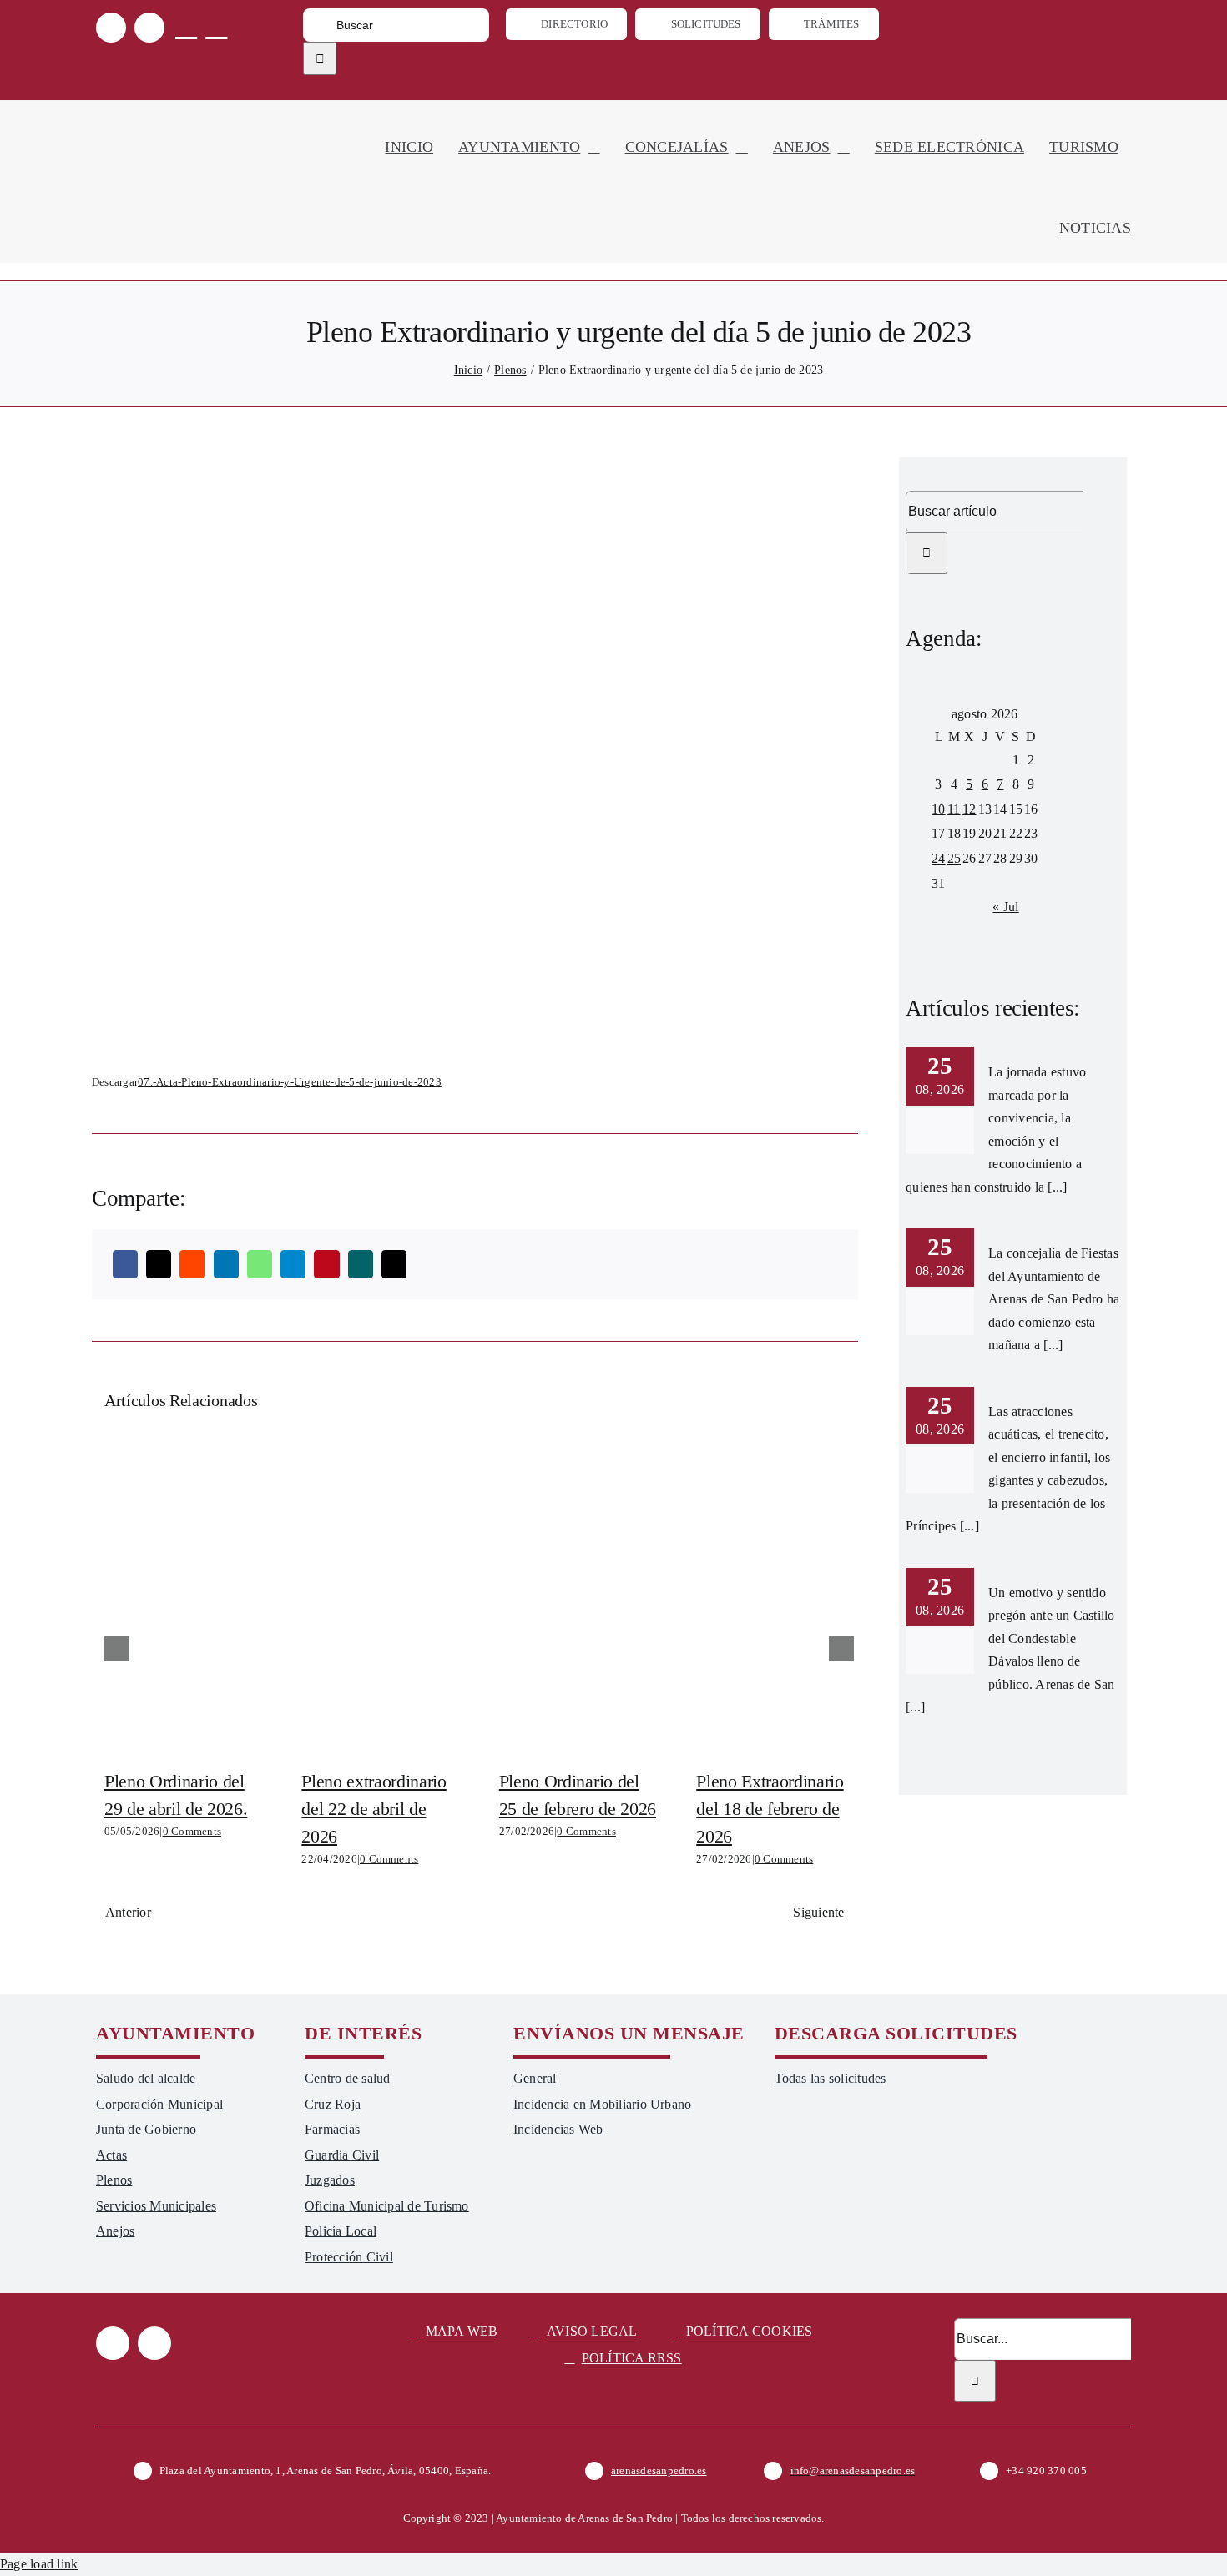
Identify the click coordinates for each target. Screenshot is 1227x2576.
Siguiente (818, 1912)
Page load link (39, 2564)
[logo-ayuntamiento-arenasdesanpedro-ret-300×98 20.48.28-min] (202, 116)
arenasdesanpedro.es (659, 2470)
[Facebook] (125, 1264)
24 (938, 858)
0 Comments (192, 1831)
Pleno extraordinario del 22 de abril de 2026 (381, 1594)
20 (985, 833)
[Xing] (361, 1264)
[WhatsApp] (260, 1264)
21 (1000, 833)
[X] (159, 1264)
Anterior (128, 1912)
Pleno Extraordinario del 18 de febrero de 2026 (775, 1594)
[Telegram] (293, 1264)
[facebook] (111, 28)
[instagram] (149, 28)
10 (938, 809)
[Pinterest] (326, 1264)
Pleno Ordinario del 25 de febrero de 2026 (578, 1594)
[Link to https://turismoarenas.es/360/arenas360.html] (216, 26)
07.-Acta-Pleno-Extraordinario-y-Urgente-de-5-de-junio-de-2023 (290, 1082)
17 (938, 833)
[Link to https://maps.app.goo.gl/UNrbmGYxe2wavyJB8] (186, 26)
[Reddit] (192, 1264)
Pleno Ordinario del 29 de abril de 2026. (183, 1594)
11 (954, 809)
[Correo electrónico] (394, 1264)
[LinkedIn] (226, 1264)
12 (969, 809)
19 (969, 833)
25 (954, 858)
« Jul (1005, 907)
